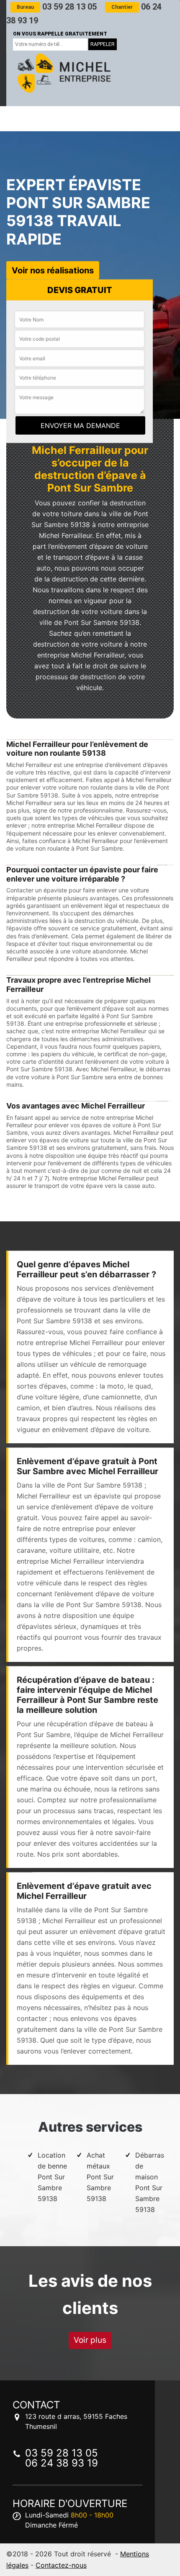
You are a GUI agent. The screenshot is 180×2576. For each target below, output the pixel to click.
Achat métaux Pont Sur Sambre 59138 (100, 2177)
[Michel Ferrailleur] (63, 73)
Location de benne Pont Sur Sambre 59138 (52, 2177)
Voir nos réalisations (53, 270)
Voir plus (90, 2340)
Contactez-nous (61, 2565)
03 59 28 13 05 (57, 7)
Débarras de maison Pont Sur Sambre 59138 (150, 2182)
